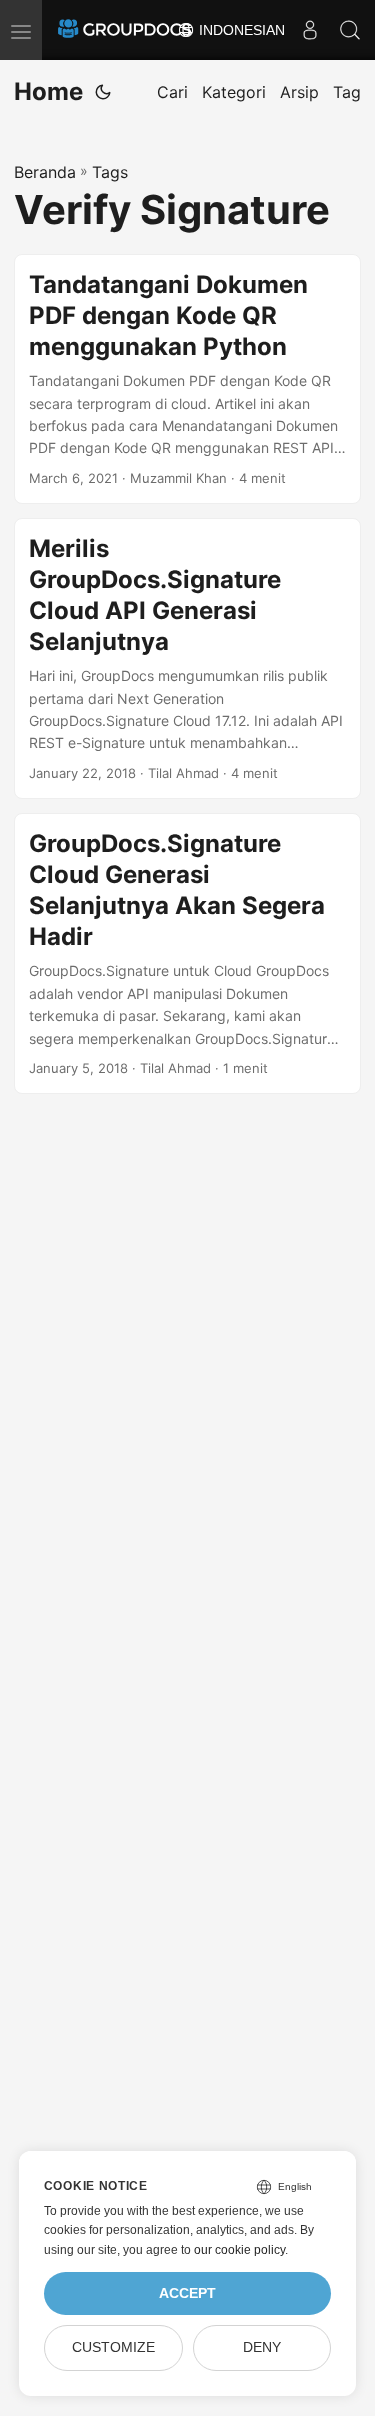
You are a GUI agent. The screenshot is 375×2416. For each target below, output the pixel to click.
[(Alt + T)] (103, 92)
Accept (187, 2293)
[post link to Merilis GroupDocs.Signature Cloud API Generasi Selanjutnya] (187, 658)
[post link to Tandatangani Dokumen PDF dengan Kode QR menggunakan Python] (187, 379)
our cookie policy (239, 2250)
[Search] (350, 30)
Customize (113, 2347)
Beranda (45, 172)
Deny (262, 2347)
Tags (110, 172)
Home (48, 91)
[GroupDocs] (124, 30)
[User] (310, 30)
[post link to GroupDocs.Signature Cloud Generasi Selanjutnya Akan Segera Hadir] (187, 953)
